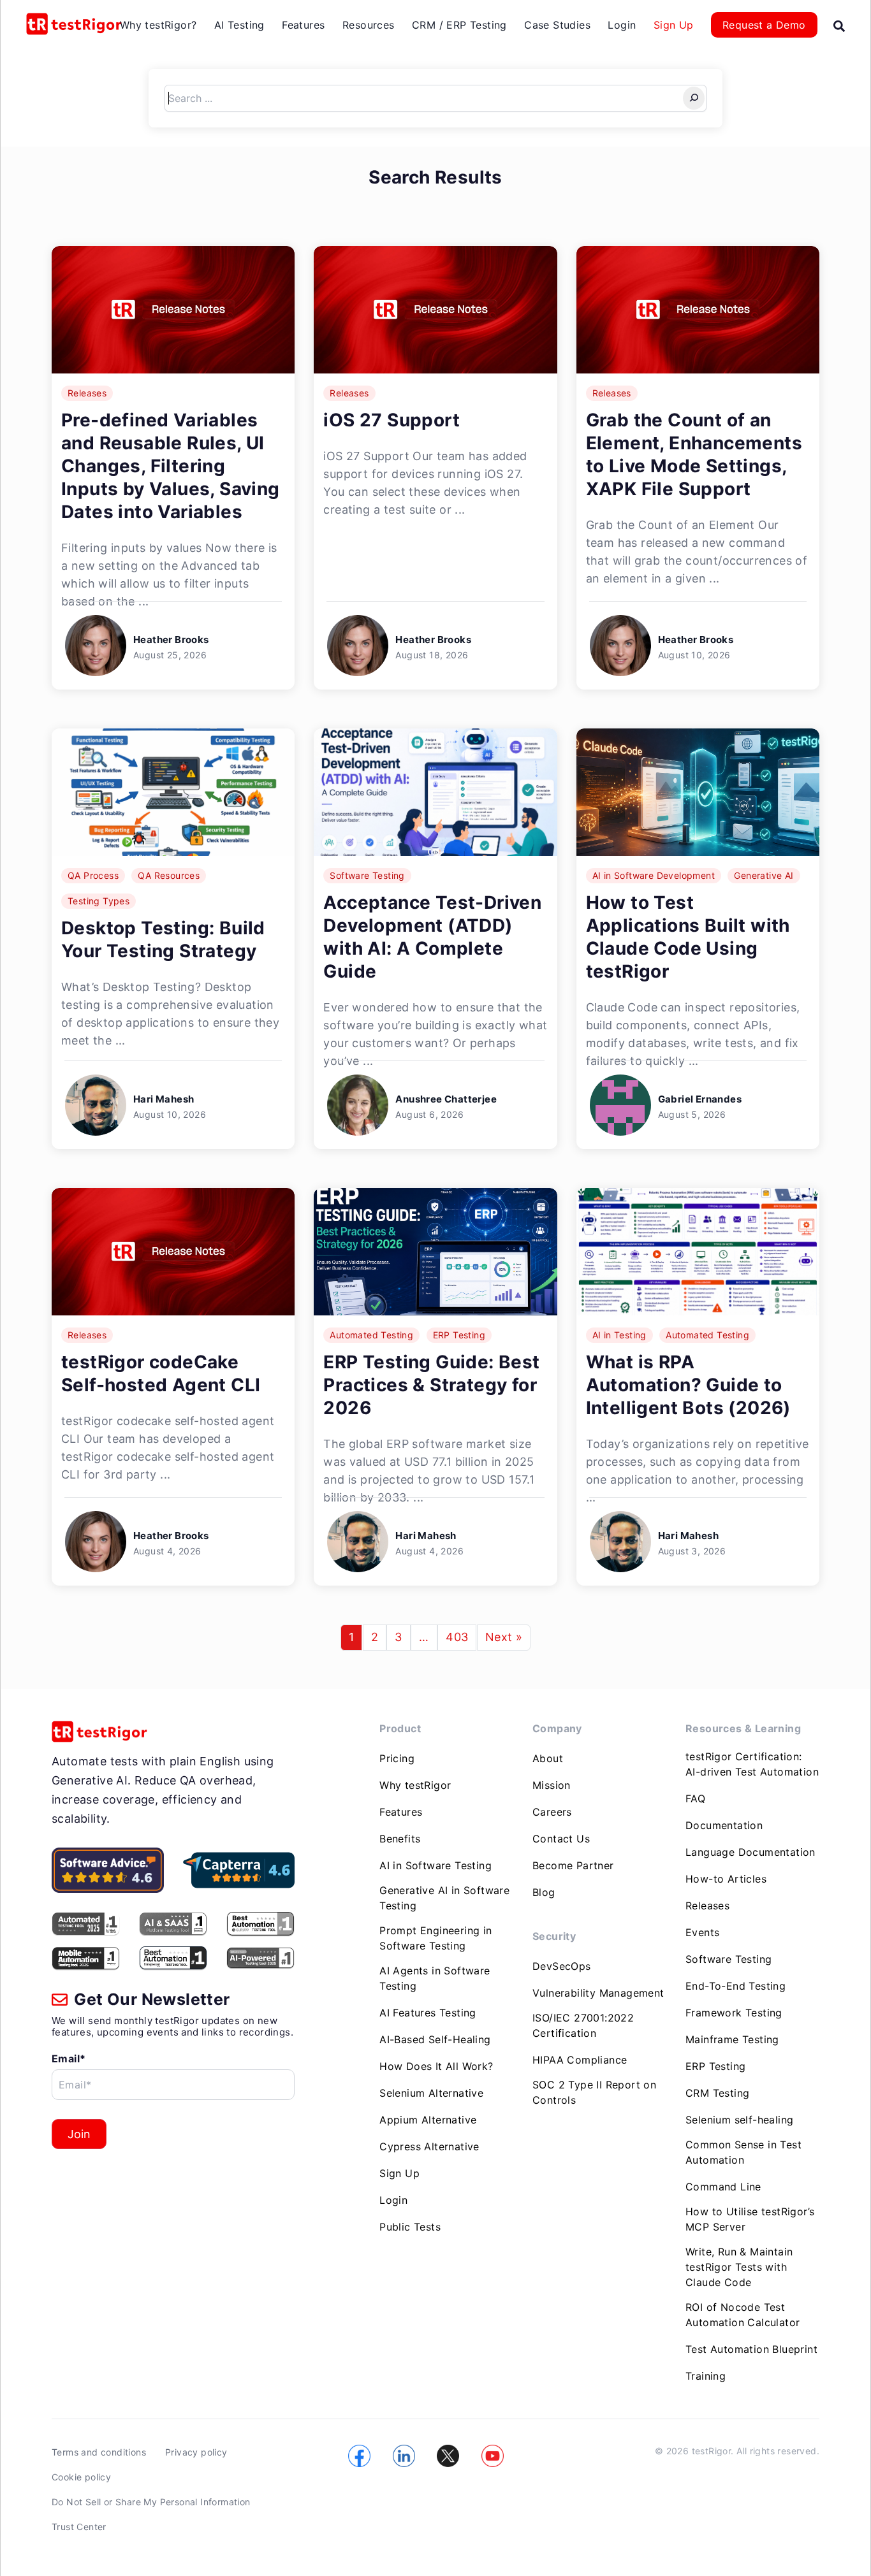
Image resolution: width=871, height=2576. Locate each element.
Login (622, 25)
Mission (552, 1785)
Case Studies (557, 25)
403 (457, 1637)
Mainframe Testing (732, 2039)
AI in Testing (619, 1335)
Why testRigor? (158, 25)
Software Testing (367, 875)
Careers (552, 1812)
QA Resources (169, 875)
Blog (544, 1892)
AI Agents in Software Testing (435, 1978)
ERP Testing (459, 1335)
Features (303, 25)
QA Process (93, 875)
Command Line (723, 2187)
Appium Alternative (428, 2120)
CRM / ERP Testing (459, 25)
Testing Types (99, 901)
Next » (504, 1637)
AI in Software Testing (435, 1865)
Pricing (397, 1758)
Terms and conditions (99, 2452)
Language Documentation (750, 1852)
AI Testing (239, 25)
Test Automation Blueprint (751, 2349)
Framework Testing (734, 2013)
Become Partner (573, 1865)
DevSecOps (562, 1966)
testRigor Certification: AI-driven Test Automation (752, 1764)
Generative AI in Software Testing (444, 1898)
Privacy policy (196, 2452)
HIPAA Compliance (580, 2060)
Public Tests (410, 2227)
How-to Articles (726, 1879)
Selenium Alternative (431, 2093)
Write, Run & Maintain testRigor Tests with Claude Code (739, 2267)
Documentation (724, 1825)
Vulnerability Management (598, 1993)
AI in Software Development (654, 875)
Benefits (400, 1839)
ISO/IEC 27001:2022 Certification (583, 2025)
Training (706, 2376)
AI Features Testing (428, 2013)
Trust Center (79, 2527)
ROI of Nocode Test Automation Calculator (743, 2315)
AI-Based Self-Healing (435, 2039)
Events (702, 1932)
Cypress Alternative (429, 2146)
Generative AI (764, 875)
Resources (369, 25)
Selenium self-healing (739, 2120)
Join (79, 2134)
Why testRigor (415, 1785)
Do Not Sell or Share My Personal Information (151, 2502)
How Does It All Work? (436, 2066)
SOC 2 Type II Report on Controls (594, 2092)
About (548, 1758)
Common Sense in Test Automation (743, 2152)
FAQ (695, 1798)
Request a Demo (764, 25)
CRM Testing (717, 2093)
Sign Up (674, 25)
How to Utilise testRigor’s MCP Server (750, 2219)
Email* (69, 2059)
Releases (87, 393)
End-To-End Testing (736, 1986)
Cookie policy (81, 2477)
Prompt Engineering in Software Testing (435, 1938)
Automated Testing (371, 1335)
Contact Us (561, 1839)
